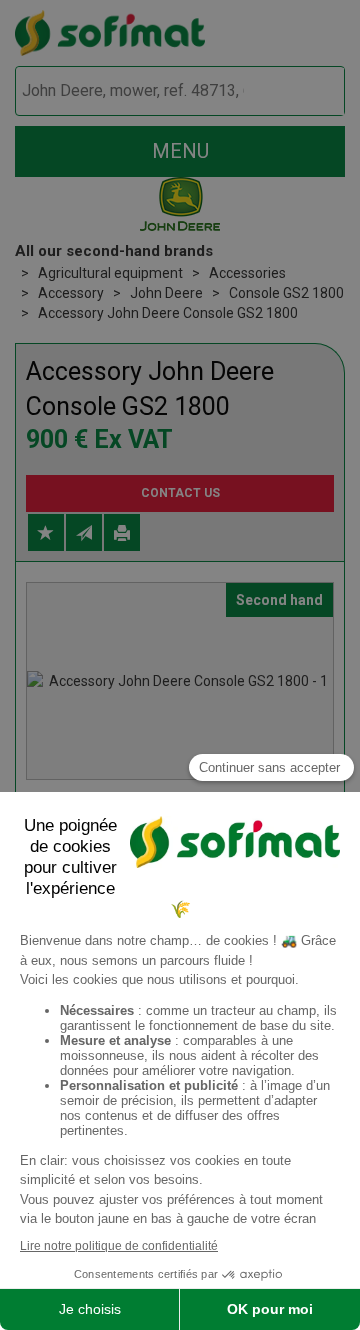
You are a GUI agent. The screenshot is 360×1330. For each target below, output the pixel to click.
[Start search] (306, 91)
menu (180, 151)
